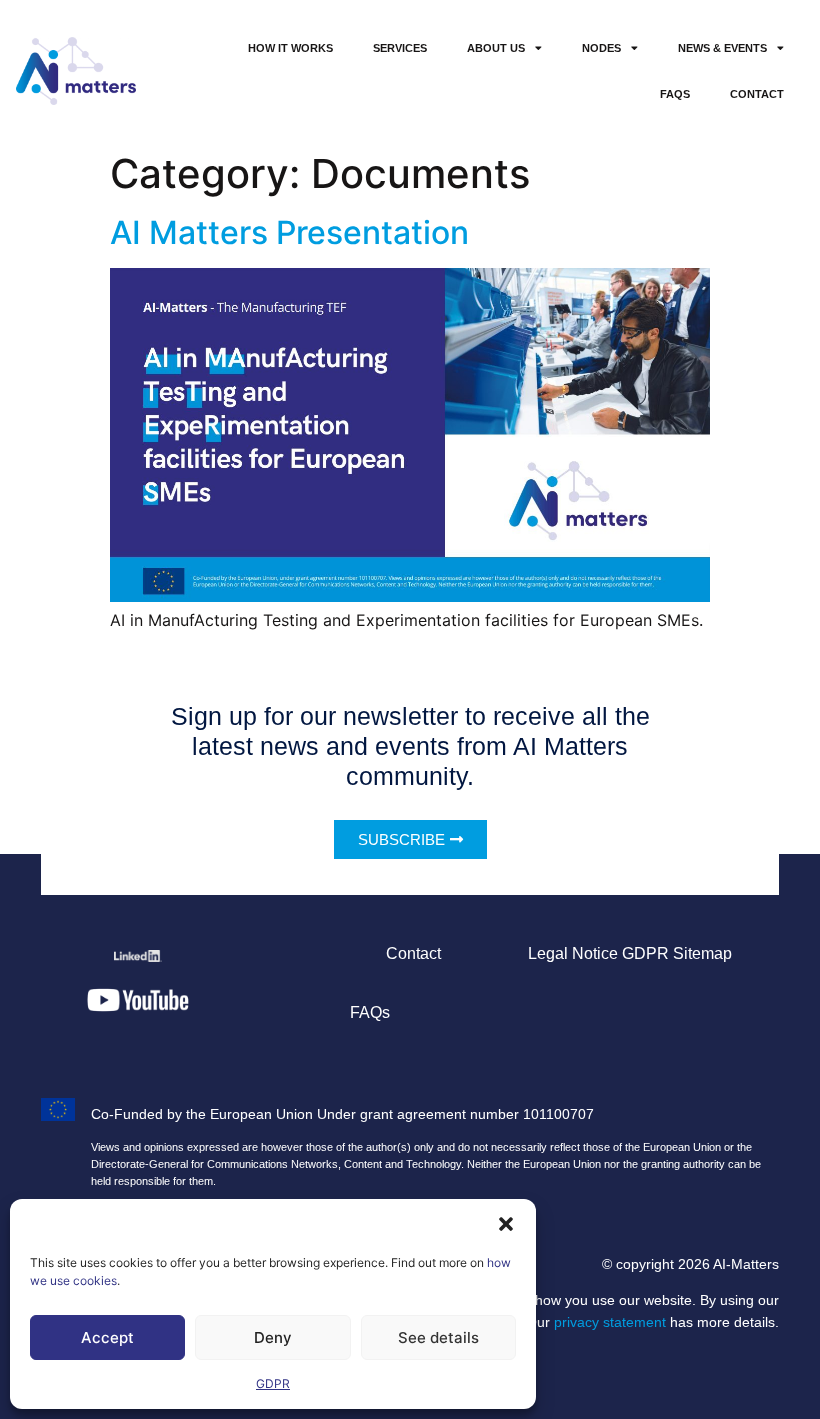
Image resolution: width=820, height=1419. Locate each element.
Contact (757, 94)
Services (400, 48)
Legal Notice (573, 953)
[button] (506, 1224)
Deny (273, 1337)
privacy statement (610, 1322)
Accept (107, 1337)
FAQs (675, 94)
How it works (290, 48)
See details (438, 1337)
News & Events (722, 48)
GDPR (273, 1383)
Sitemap (702, 953)
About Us (496, 48)
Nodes (601, 48)
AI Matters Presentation (289, 232)
